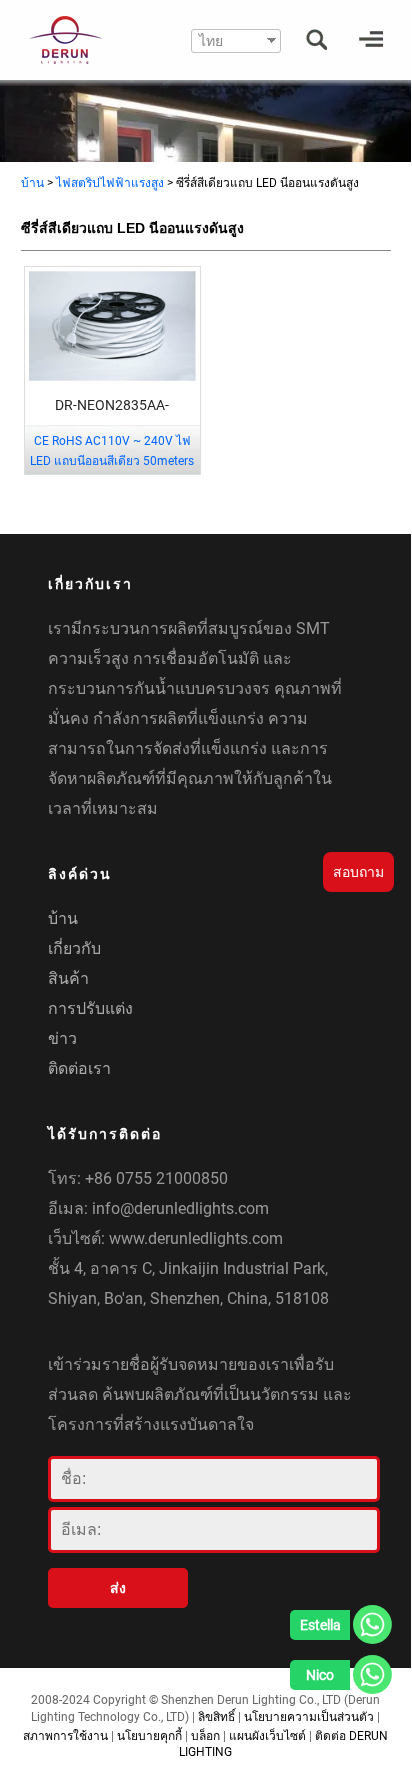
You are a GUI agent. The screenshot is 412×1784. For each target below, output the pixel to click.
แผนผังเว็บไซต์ (267, 1736)
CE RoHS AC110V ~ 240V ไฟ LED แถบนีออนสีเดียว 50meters (112, 451)
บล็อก (205, 1736)
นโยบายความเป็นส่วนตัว (309, 1717)
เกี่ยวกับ (74, 948)
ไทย (211, 41)
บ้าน (32, 183)
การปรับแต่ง (90, 1008)
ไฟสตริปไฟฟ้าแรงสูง (110, 183)
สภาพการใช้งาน (65, 1736)
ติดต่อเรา (79, 1068)
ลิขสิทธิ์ (216, 1717)
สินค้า (68, 978)
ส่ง (118, 1588)
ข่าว (62, 1038)
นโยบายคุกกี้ (149, 1736)
